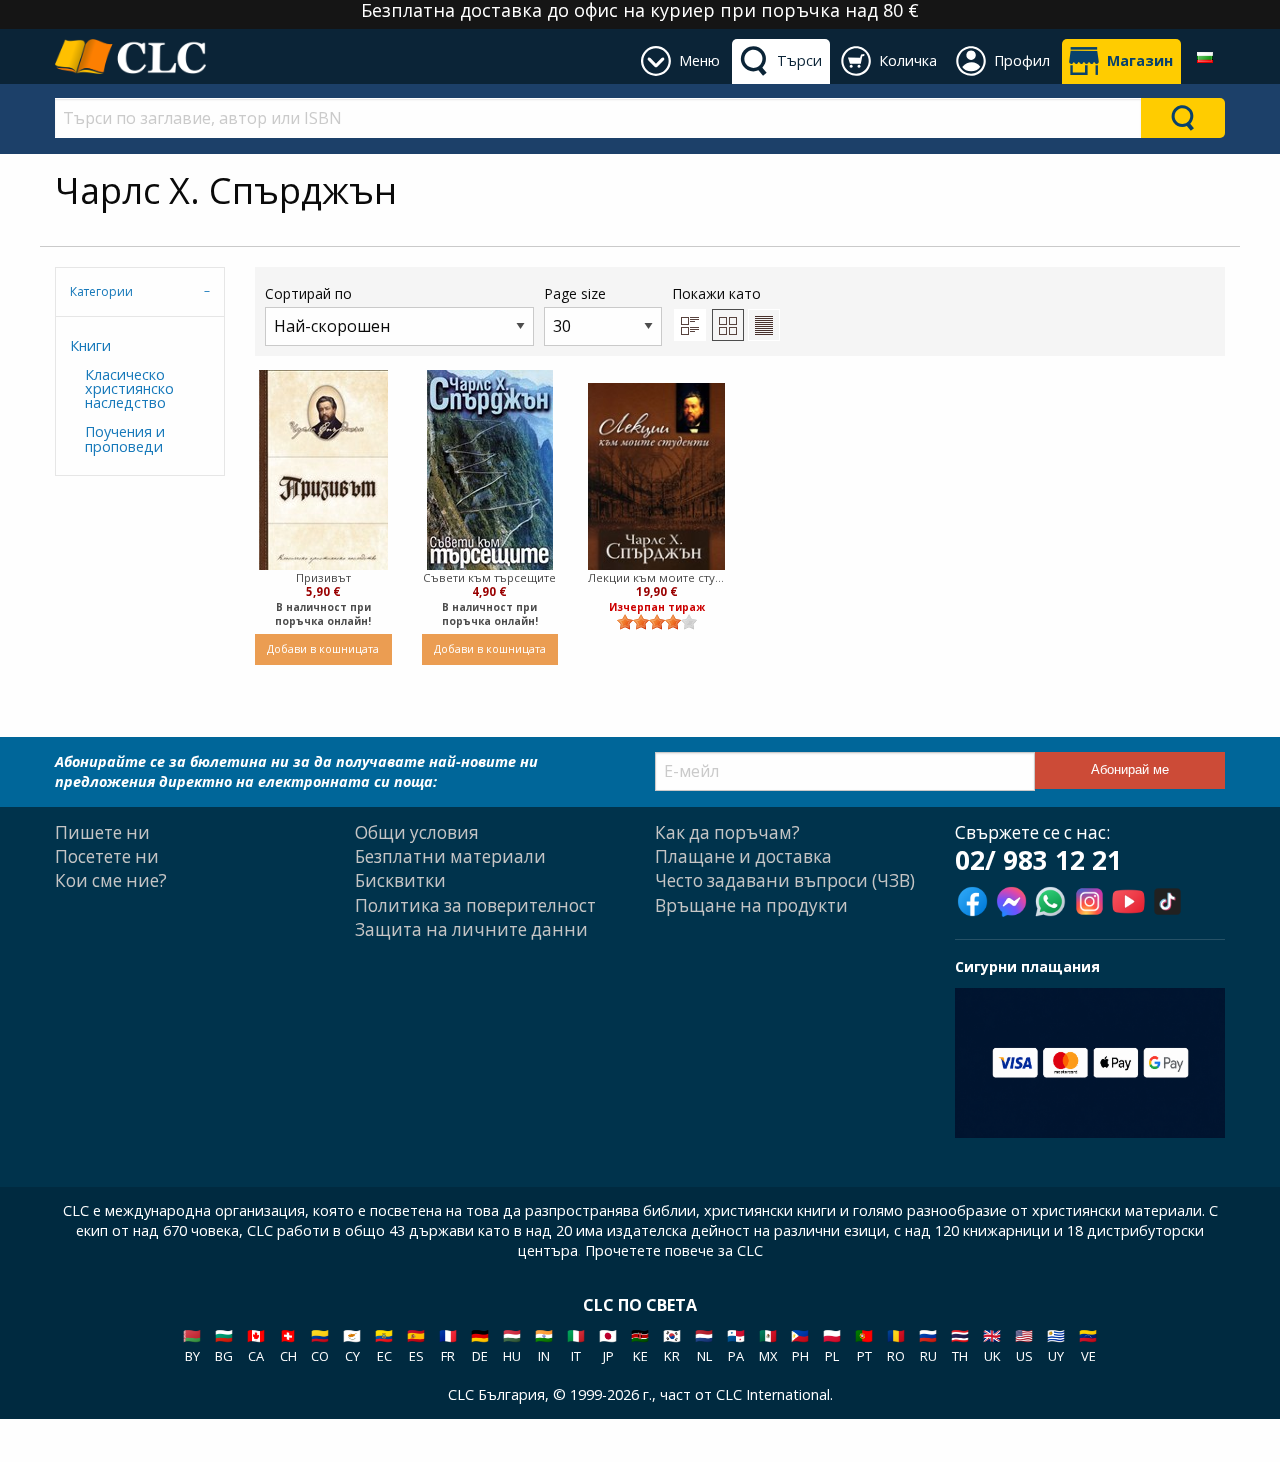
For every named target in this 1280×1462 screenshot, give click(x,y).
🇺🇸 (1024, 1345)
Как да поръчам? (727, 832)
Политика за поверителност (475, 905)
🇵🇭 (800, 1345)
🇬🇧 (992, 1345)
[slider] (657, 622)
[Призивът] (323, 470)
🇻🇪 (1088, 1345)
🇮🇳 (544, 1345)
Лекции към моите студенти (656, 577)
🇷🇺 (928, 1345)
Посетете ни (107, 856)
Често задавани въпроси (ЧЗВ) (785, 880)
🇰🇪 (640, 1345)
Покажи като (716, 293)
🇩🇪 (480, 1345)
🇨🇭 (288, 1345)
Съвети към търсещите (489, 577)
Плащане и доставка (743, 856)
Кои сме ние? (111, 880)
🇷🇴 (896, 1345)
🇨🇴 (320, 1345)
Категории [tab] (101, 291)
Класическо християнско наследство (129, 389)
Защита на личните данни (471, 929)
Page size (575, 293)
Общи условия (417, 832)
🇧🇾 (192, 1345)
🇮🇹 (576, 1345)
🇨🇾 (352, 1345)
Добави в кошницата (323, 648)
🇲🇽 (768, 1345)
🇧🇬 (224, 1345)
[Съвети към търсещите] (490, 470)
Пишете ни (102, 832)
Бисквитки (400, 880)
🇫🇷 (448, 1345)
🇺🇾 (1056, 1345)
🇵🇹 (864, 1345)
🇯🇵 (608, 1345)
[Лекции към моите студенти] (656, 476)
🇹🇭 (960, 1345)
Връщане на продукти (751, 905)
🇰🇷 (672, 1345)
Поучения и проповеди (125, 438)
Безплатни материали (450, 856)
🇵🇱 (832, 1345)
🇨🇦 (256, 1345)
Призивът (323, 577)
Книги (90, 345)
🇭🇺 (512, 1345)
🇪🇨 (384, 1345)
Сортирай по (308, 293)
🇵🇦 (736, 1345)
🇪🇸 (416, 1345)
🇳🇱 (704, 1345)
